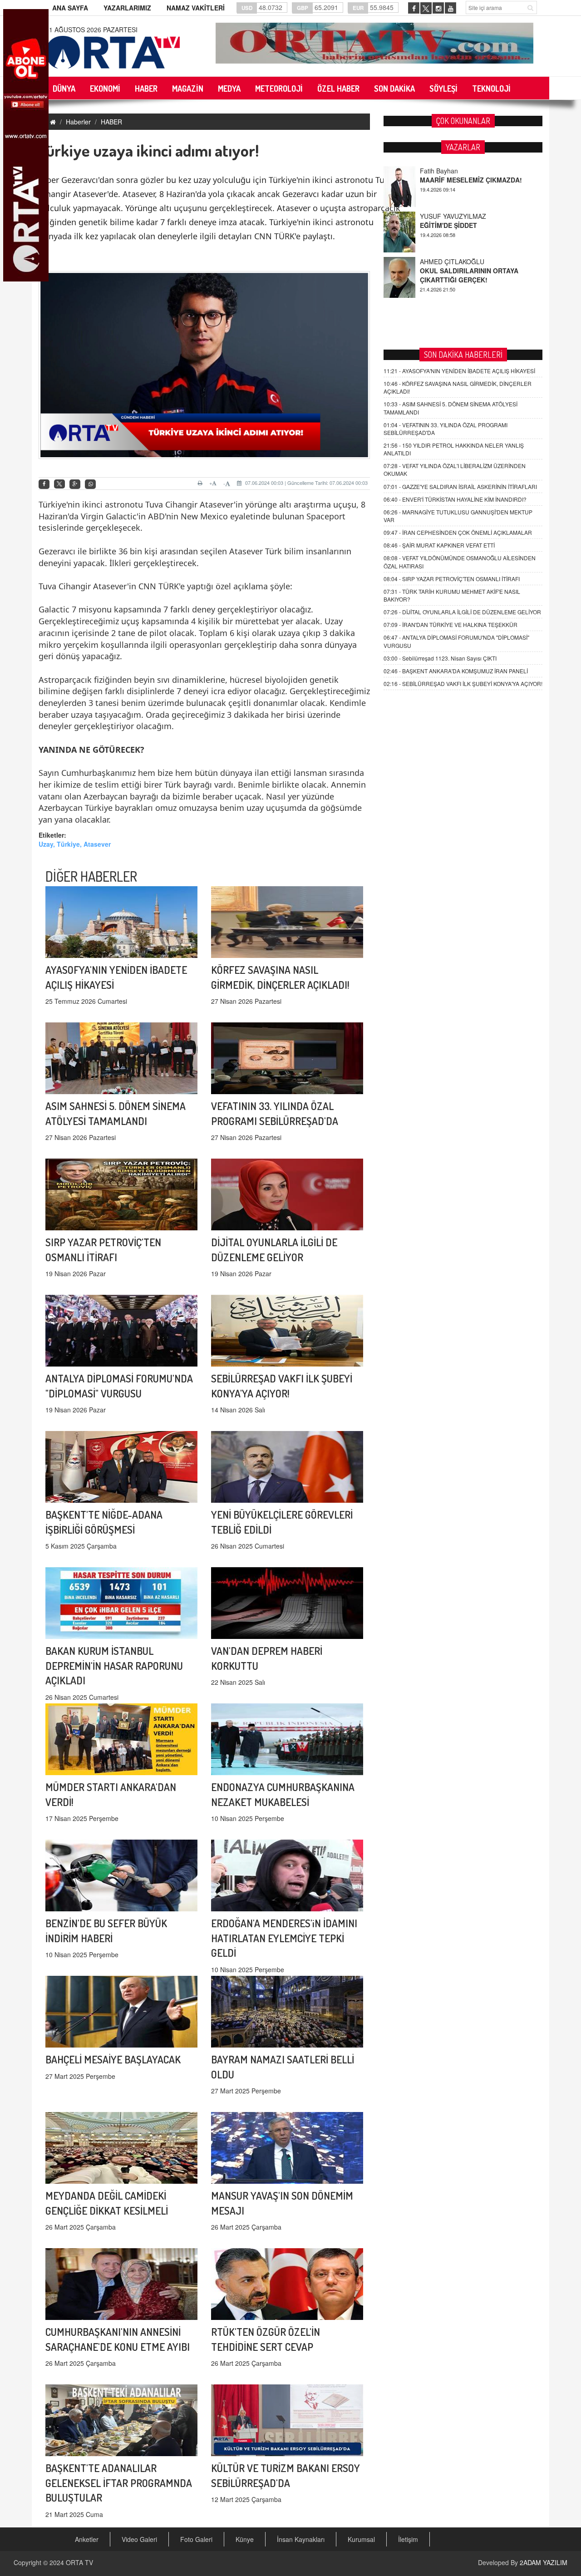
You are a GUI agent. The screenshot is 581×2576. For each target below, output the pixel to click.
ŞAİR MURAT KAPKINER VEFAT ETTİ (439, 545)
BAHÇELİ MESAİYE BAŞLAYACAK (113, 2059)
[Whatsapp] (90, 484)
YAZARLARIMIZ (127, 8)
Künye (245, 2539)
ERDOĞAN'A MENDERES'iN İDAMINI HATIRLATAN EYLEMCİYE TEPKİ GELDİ (284, 1938)
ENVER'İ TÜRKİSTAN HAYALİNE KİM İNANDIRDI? (455, 499)
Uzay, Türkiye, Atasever (75, 844)
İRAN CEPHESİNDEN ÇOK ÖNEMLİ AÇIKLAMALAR (458, 532)
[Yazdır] (201, 483)
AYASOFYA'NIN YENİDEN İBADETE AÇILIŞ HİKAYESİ (459, 371)
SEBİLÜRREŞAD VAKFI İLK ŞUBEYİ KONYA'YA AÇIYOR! (463, 683)
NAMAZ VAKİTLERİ (196, 8)
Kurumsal (361, 2539)
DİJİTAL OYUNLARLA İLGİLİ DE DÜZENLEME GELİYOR (462, 612)
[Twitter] (59, 484)
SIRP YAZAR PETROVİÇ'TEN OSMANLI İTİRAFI (452, 579)
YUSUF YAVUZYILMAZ (453, 171)
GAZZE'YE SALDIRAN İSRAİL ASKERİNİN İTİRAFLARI (460, 486)
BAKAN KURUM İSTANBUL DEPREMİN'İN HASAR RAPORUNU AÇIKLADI (114, 1666)
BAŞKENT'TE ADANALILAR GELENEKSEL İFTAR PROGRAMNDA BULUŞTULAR (119, 2483)
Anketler (87, 2539)
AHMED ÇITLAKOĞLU (452, 216)
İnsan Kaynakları (301, 2539)
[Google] (75, 484)
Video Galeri (139, 2539)
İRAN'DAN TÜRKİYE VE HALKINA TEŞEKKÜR (451, 624)
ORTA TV (79, 2562)
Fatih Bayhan (439, 262)
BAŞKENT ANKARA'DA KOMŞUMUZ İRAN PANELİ (456, 671)
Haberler (78, 122)
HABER (111, 122)
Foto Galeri (196, 2539)
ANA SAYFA (70, 8)
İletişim (408, 2539)
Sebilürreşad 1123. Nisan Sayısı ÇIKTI (440, 658)
